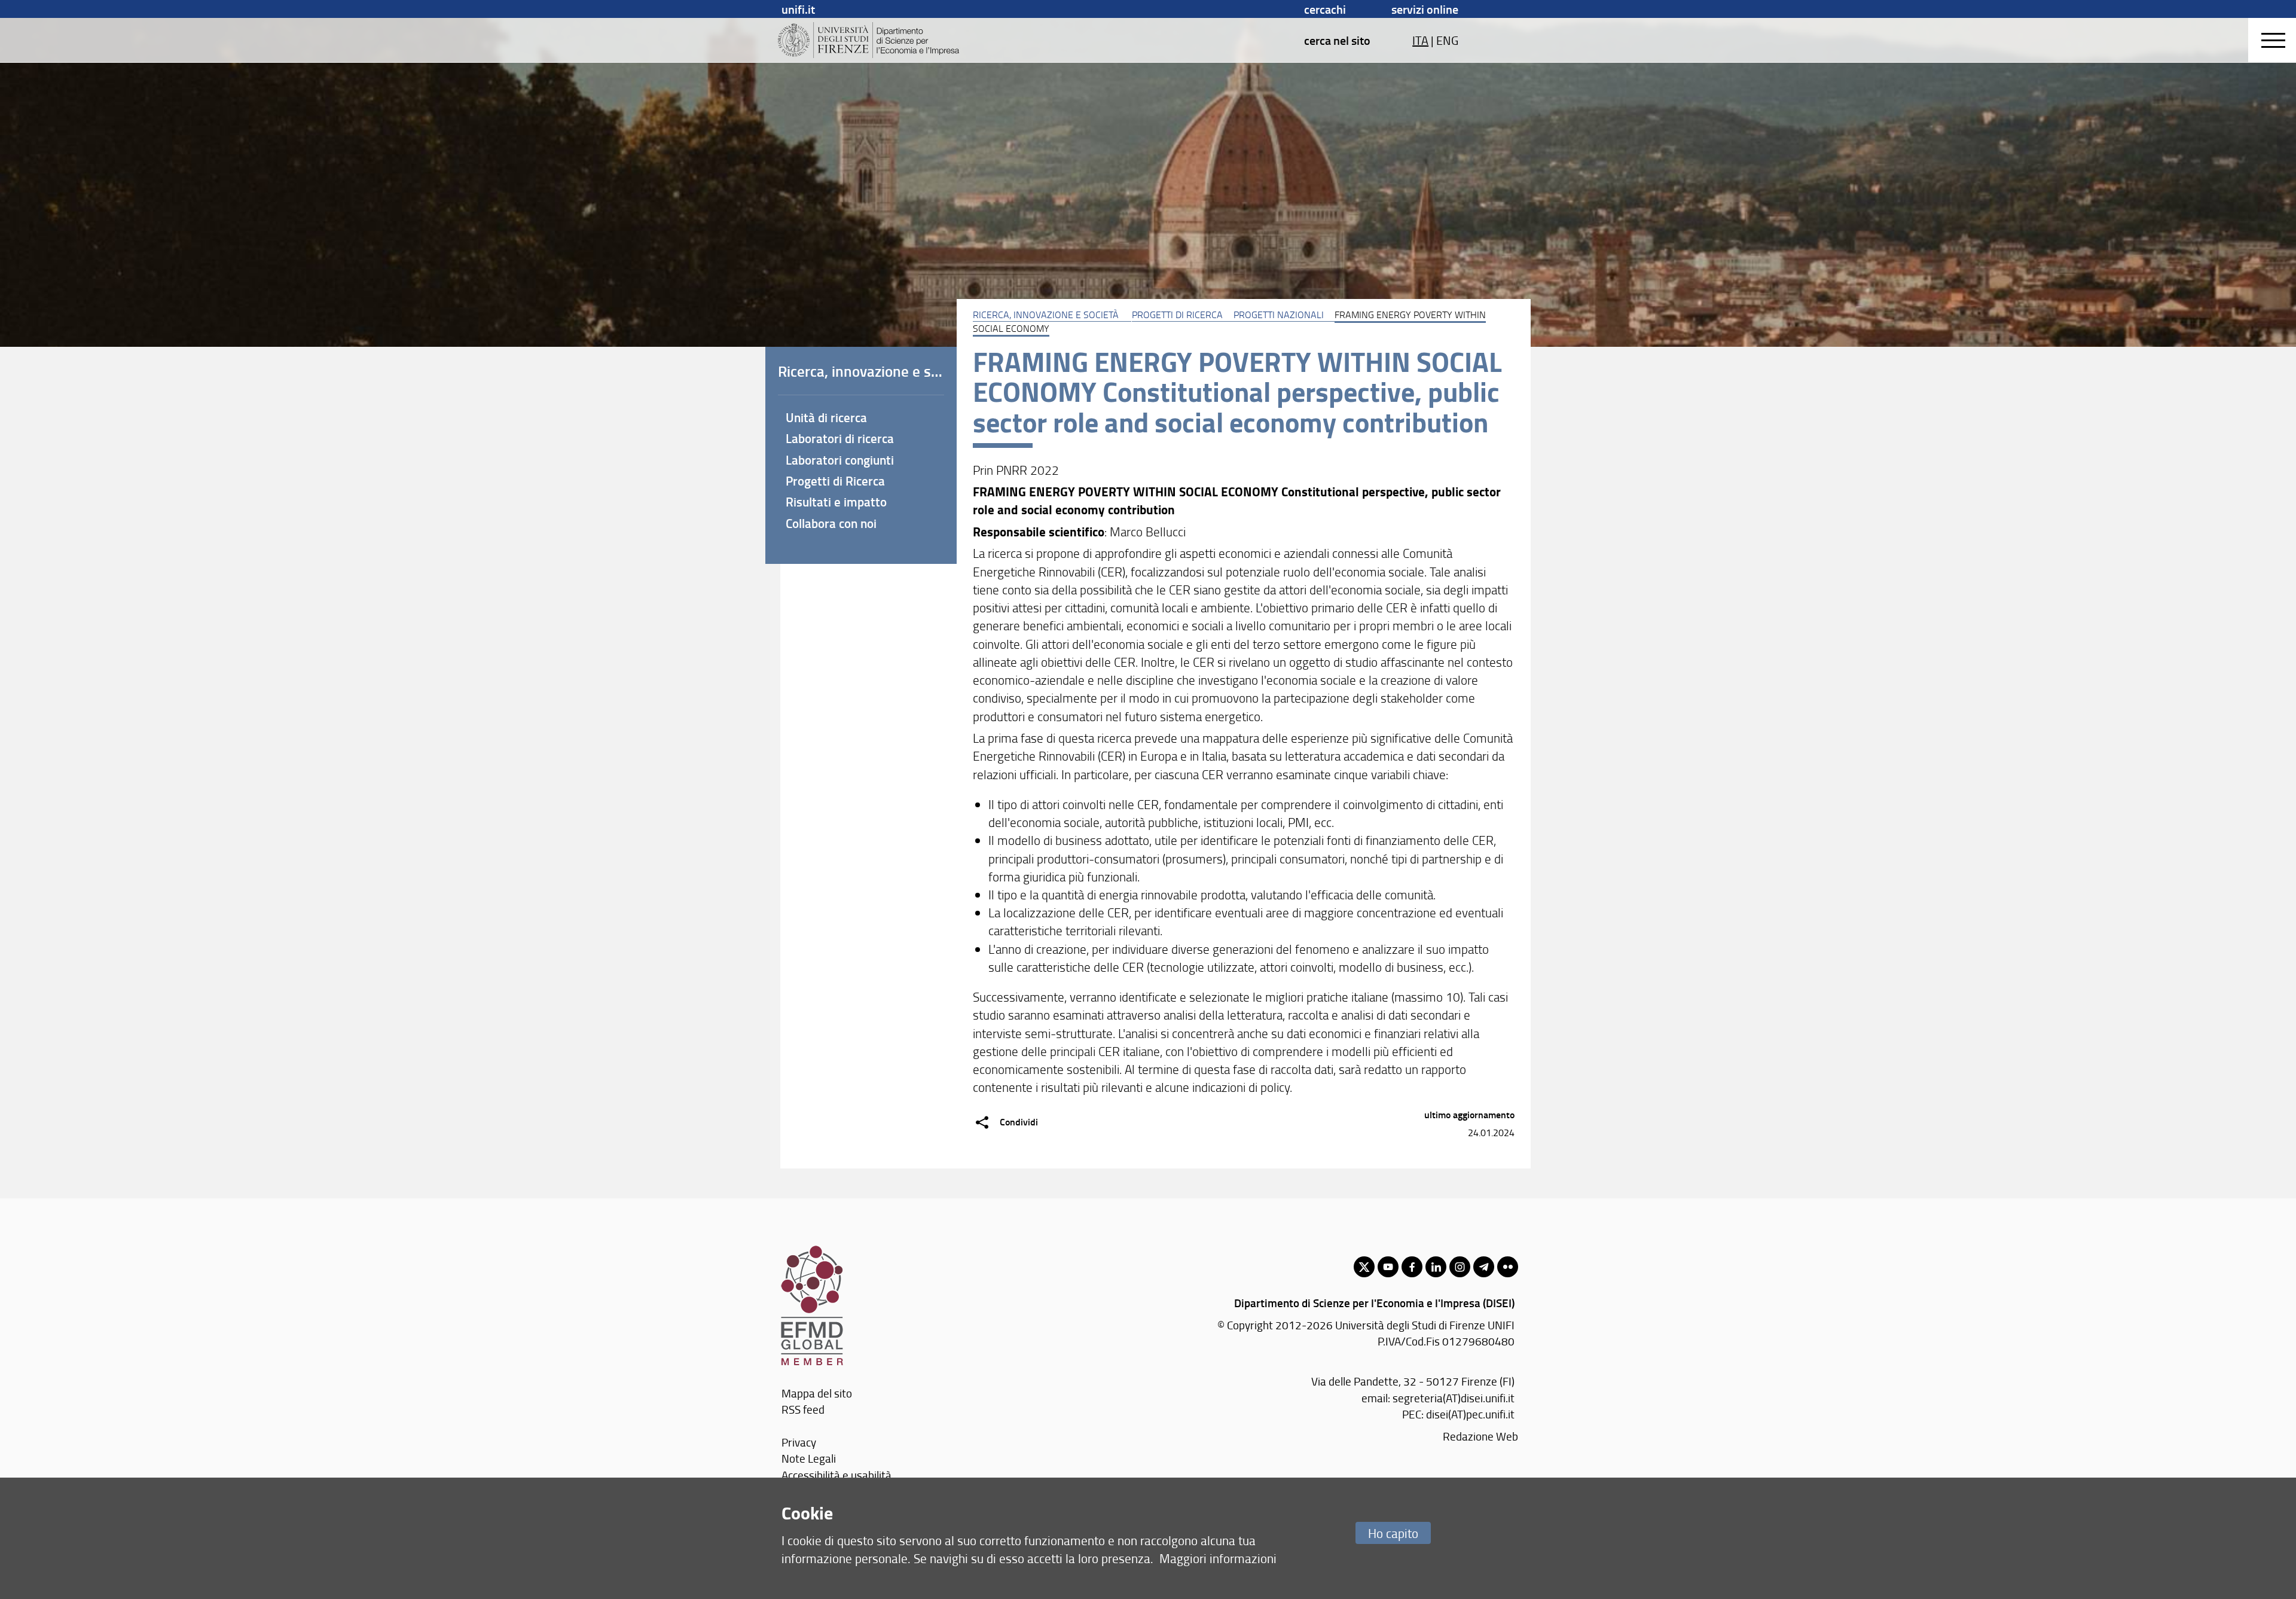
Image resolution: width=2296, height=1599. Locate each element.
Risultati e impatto (836, 502)
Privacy (799, 1442)
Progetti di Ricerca (1177, 315)
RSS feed (803, 1409)
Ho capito (1393, 1533)
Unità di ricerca (826, 417)
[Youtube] (1388, 1267)
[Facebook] (1412, 1267)
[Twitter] (1364, 1267)
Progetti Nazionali (1279, 315)
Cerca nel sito (1337, 40)
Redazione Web (1480, 1436)
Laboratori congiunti (840, 460)
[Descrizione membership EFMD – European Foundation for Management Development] (812, 1251)
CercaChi (1325, 9)
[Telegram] (1484, 1267)
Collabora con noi (831, 523)
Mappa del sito (817, 1393)
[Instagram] (1460, 1267)
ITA (1420, 40)
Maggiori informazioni (1218, 1558)
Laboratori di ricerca (840, 438)
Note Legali (809, 1458)
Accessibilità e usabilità (836, 1475)
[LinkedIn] (1436, 1267)
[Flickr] (1508, 1267)
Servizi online (1425, 9)
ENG (1447, 40)
